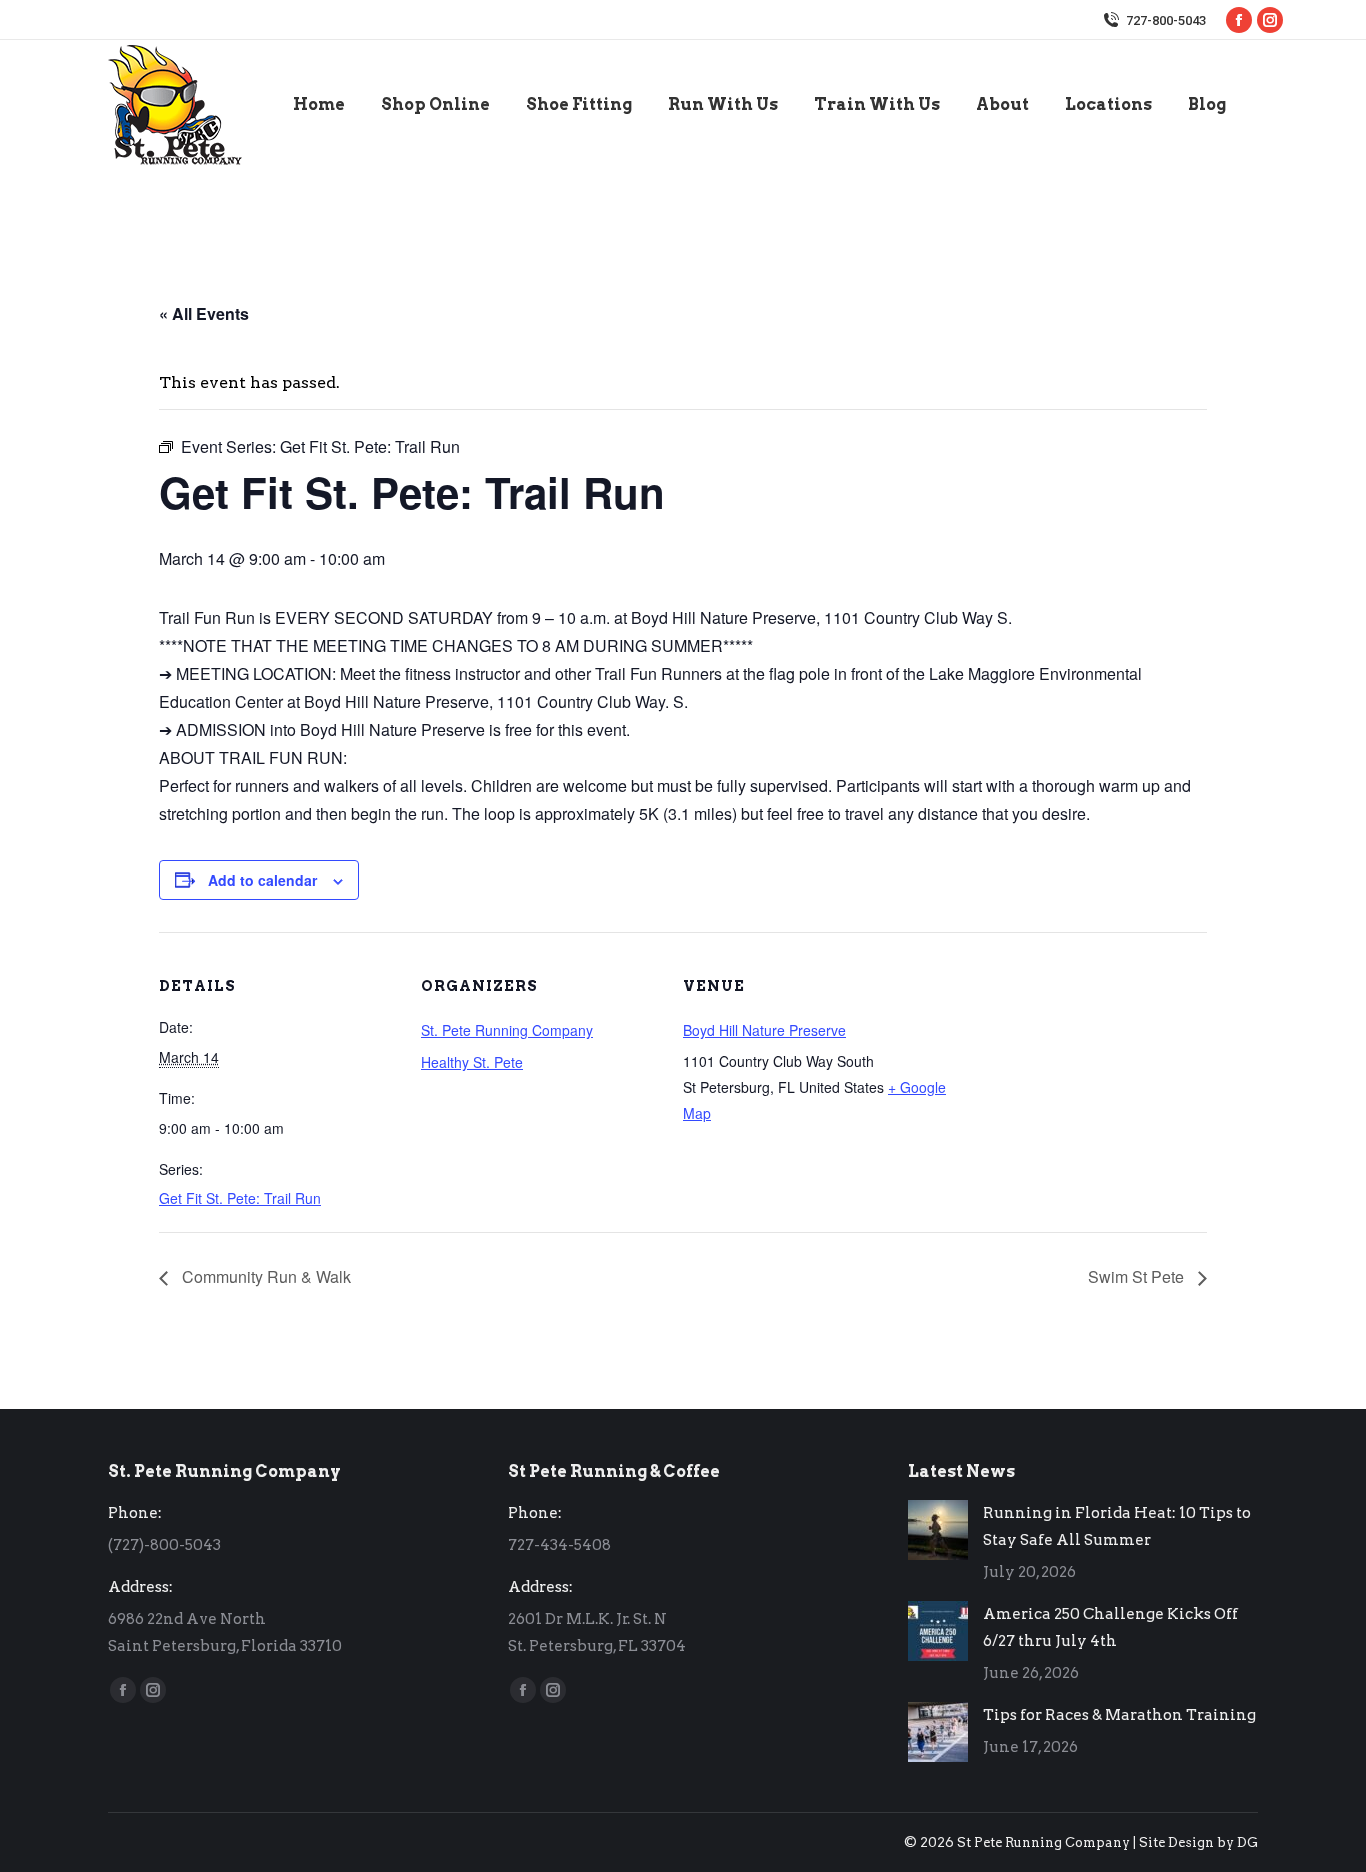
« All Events (204, 313)
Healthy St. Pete (472, 1062)
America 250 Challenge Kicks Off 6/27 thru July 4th (1110, 1627)
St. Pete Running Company (507, 1030)
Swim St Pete (1138, 1276)
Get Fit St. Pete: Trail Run (240, 1198)
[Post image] (938, 1530)
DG (1247, 1842)
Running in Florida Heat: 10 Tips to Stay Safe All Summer (1117, 1526)
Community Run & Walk (264, 1276)
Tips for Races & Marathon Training (1119, 1715)
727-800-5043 (1166, 20)
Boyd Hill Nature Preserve (764, 1030)
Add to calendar (262, 880)
